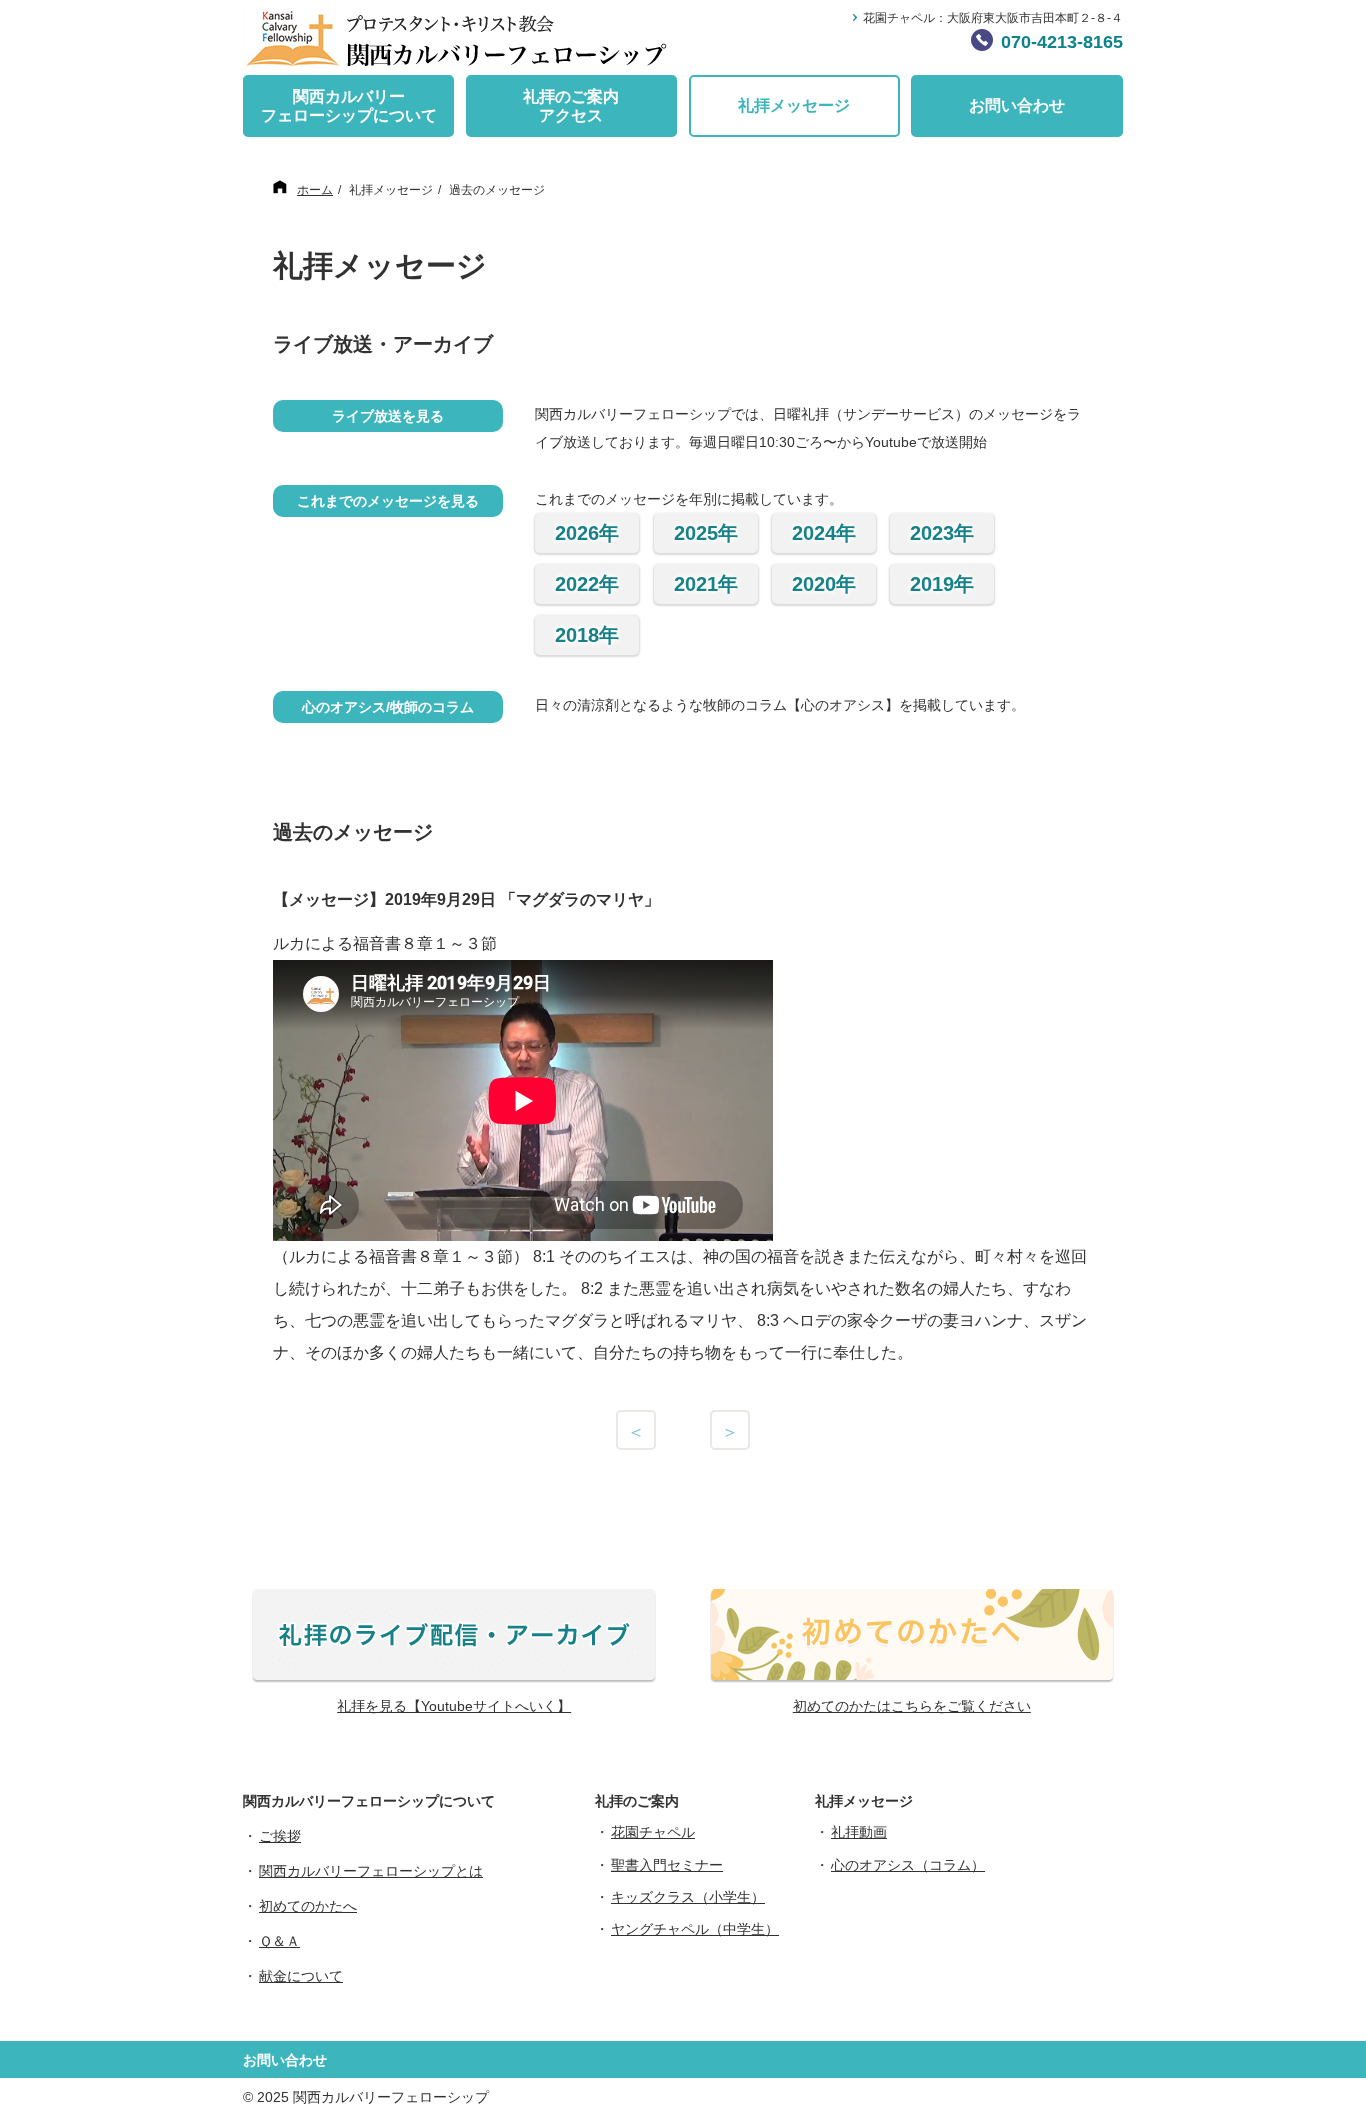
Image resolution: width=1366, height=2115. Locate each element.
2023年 (942, 533)
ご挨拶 (280, 1836)
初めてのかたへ (308, 1906)
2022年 (587, 584)
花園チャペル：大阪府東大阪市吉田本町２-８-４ (993, 18)
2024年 (824, 533)
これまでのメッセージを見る (388, 501)
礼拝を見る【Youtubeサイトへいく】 (454, 1706)
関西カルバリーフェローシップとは (371, 1871)
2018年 (587, 635)
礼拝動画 (859, 1832)
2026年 (587, 533)
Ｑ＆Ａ (279, 1941)
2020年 (824, 584)
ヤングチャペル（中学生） (695, 1929)
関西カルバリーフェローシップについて (349, 106)
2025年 (706, 533)
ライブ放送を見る (388, 416)
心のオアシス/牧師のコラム (388, 707)
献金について (301, 1976)
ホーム (315, 190)
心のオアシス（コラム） (908, 1865)
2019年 (942, 584)
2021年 (706, 584)
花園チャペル (653, 1832)
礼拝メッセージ (794, 105)
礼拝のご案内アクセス (571, 106)
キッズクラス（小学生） (688, 1897)
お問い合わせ (1017, 105)
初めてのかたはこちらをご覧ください (912, 1706)
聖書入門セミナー (667, 1865)
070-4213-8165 (1062, 42)
